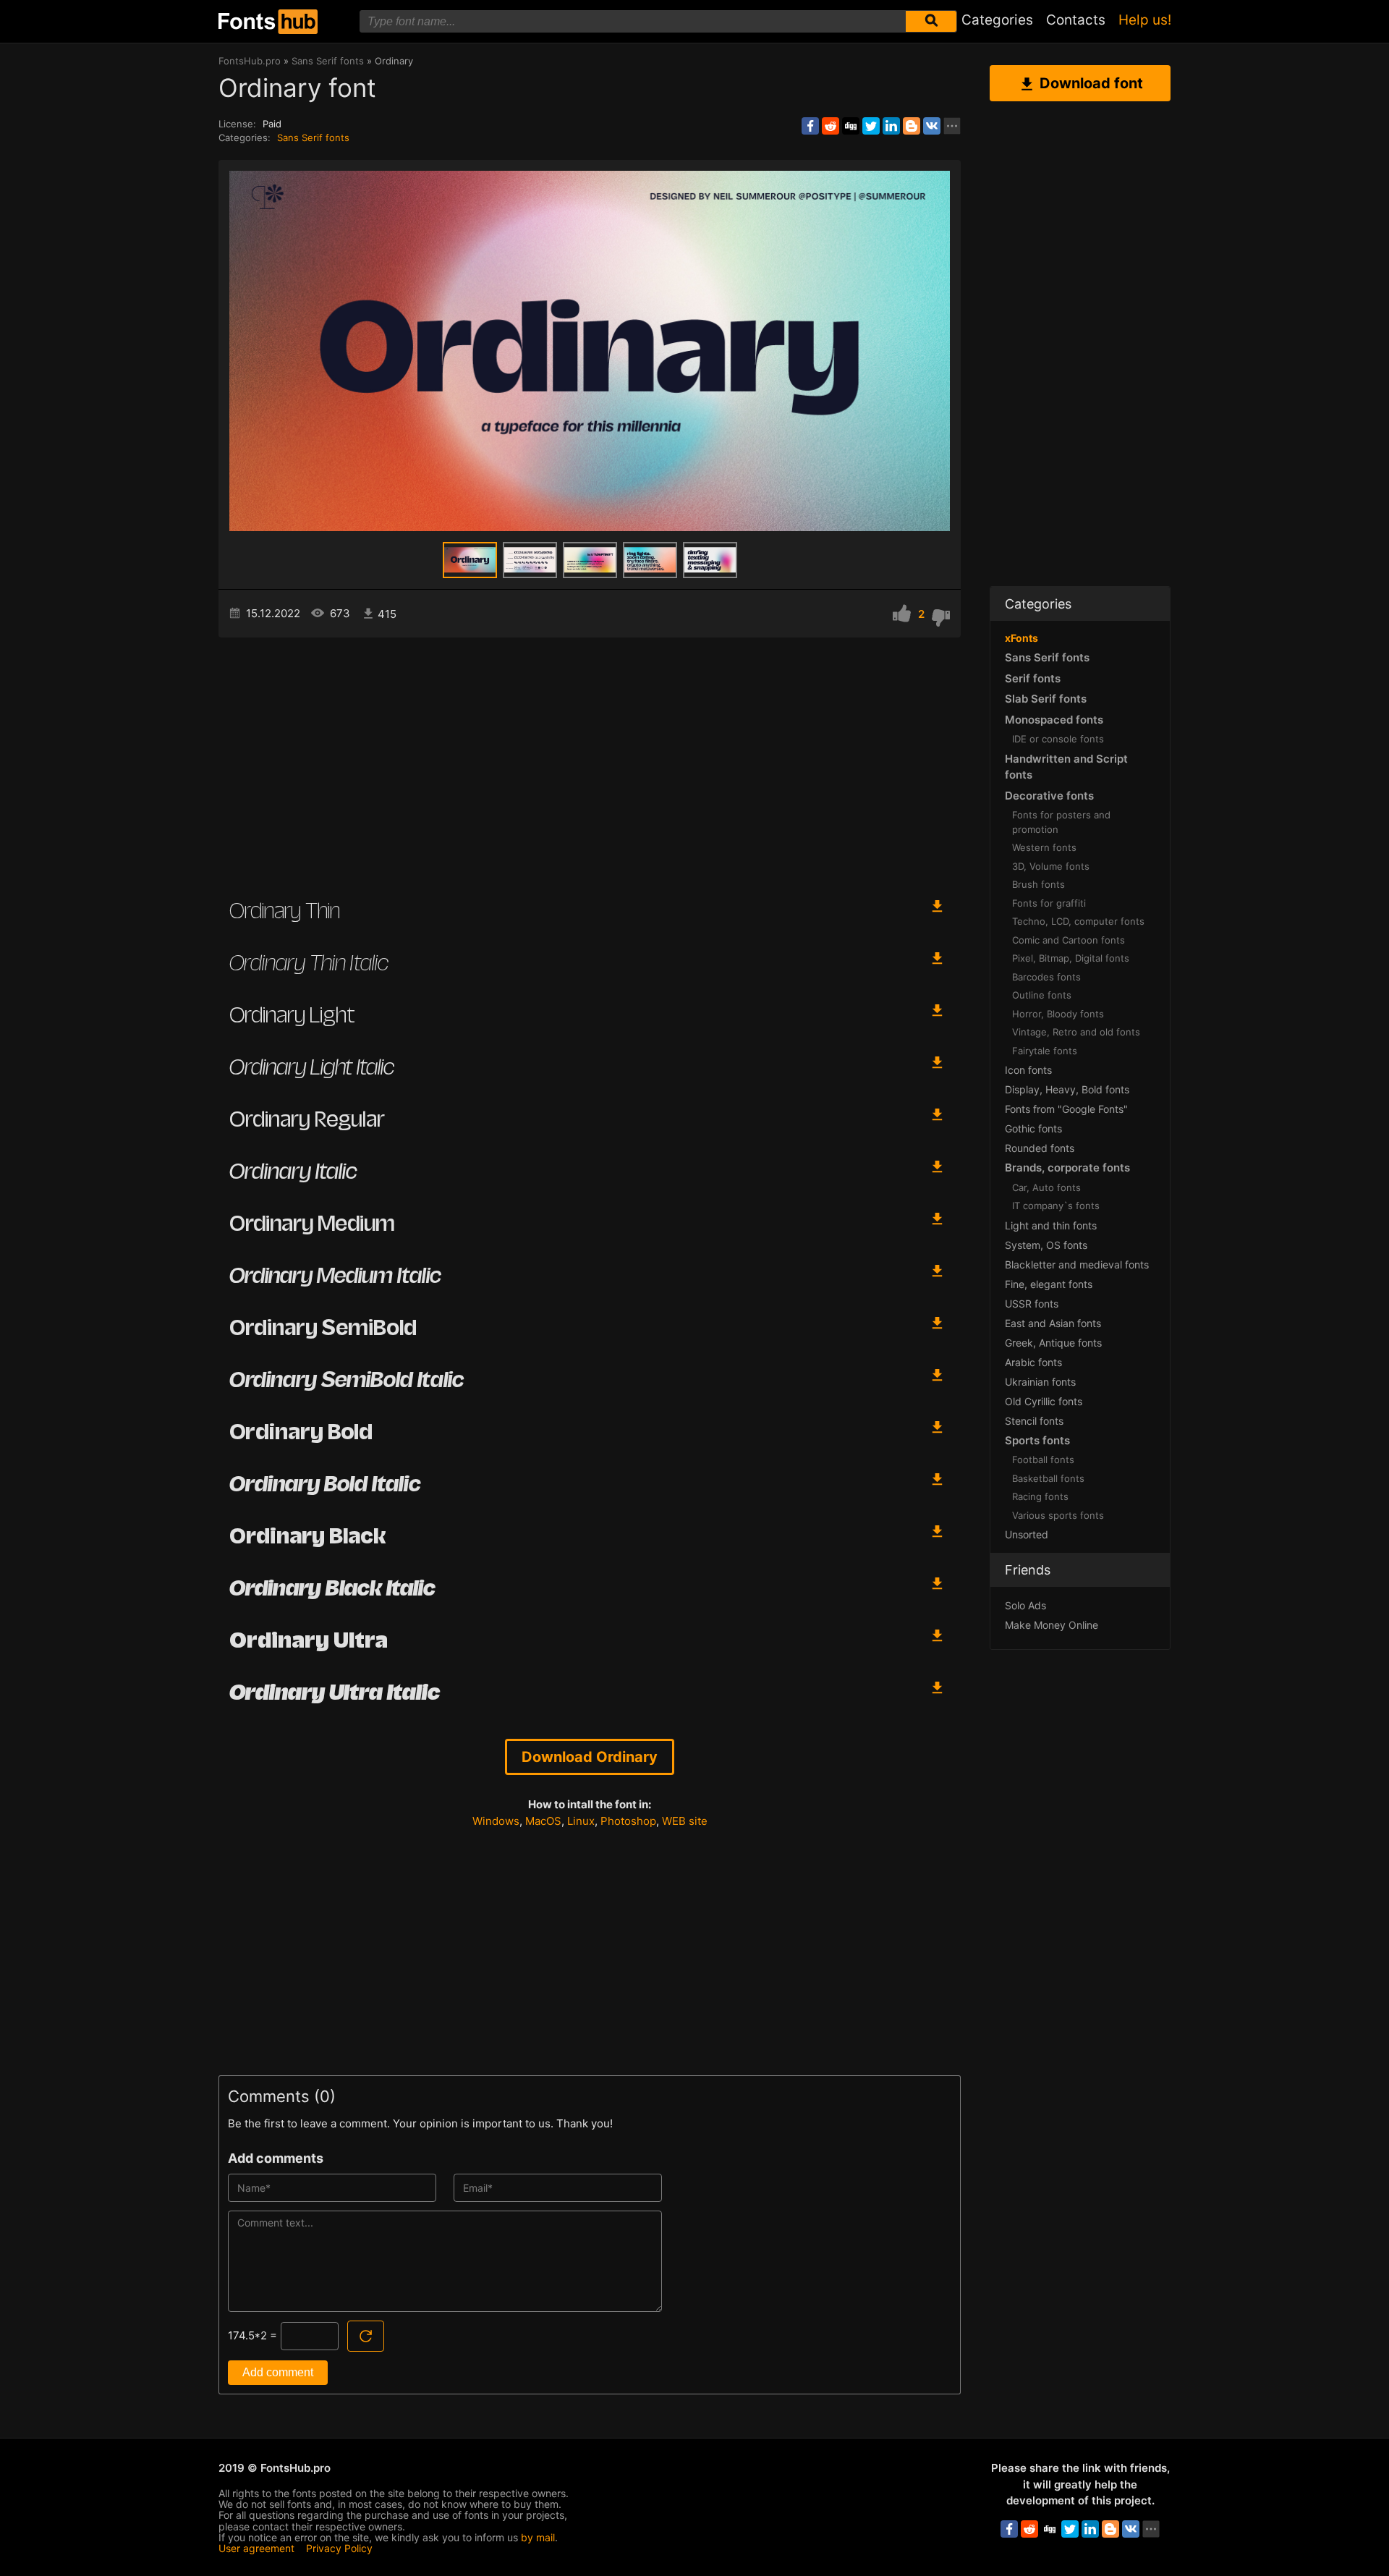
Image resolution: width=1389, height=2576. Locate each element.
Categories (997, 20)
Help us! (1145, 20)
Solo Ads (1025, 1605)
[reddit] (831, 126)
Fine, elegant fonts (1049, 1284)
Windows (496, 1821)
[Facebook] (810, 126)
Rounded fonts (1040, 1148)
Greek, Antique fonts (1053, 1343)
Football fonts (1043, 1459)
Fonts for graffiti (1049, 903)
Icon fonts (1028, 1070)
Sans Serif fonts (313, 137)
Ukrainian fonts (1040, 1382)
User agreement (256, 2548)
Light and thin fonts (1051, 1225)
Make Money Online (1052, 1625)
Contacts (1076, 20)
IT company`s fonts (1056, 1206)
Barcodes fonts (1046, 977)
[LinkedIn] (891, 126)
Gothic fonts (1033, 1128)
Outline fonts (1042, 995)
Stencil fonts (1034, 1421)
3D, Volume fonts (1051, 866)
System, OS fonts (1046, 1245)
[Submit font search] (931, 21)
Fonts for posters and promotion (1061, 822)
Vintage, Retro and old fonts (1076, 1032)
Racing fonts (1040, 1496)
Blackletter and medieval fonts (1077, 1264)
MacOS (543, 1821)
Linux (581, 1821)
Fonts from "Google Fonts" (1066, 1109)
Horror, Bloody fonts (1058, 1014)
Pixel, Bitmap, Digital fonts (1071, 958)
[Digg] (851, 126)
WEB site (685, 1821)
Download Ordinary (590, 1757)
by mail (538, 2537)
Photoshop (628, 1821)
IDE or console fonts (1058, 739)
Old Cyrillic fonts (1044, 1401)
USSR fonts (1032, 1304)
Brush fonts (1038, 884)
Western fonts (1044, 847)
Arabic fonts (1033, 1362)
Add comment (278, 2372)
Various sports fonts (1058, 1515)
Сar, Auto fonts (1046, 1187)
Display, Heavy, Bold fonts (1067, 1089)
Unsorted (1027, 1534)
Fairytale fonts (1045, 1051)
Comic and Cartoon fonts (1069, 940)
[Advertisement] (590, 760)
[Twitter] (871, 126)
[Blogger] (912, 126)
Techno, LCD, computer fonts (1078, 921)
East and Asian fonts (1053, 1323)
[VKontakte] (932, 126)
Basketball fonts (1048, 1478)
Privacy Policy (339, 2548)
